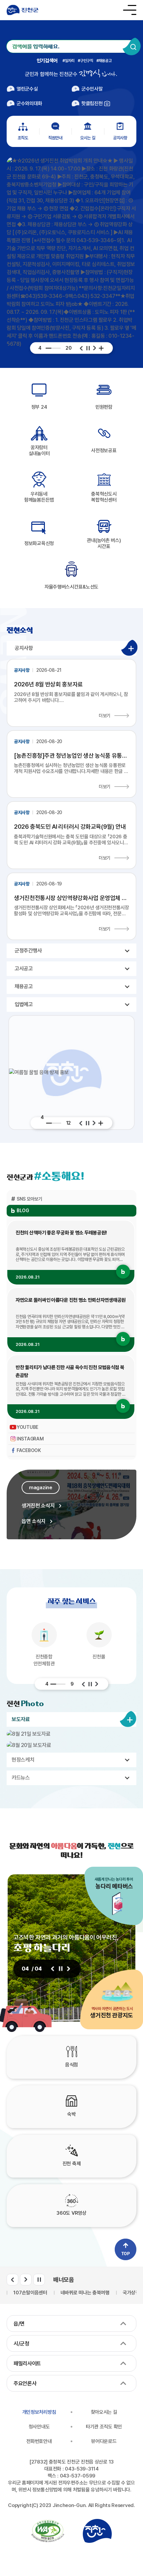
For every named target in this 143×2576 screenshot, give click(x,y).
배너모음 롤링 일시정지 (39, 2280)
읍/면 (19, 2324)
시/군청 (21, 2344)
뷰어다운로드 (104, 2441)
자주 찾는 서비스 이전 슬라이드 (83, 1684)
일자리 (70, 61)
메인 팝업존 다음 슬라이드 (95, 348)
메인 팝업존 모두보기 (101, 348)
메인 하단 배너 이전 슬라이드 (53, 1969)
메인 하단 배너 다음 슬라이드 (69, 1969)
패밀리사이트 (27, 2364)
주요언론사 (25, 2383)
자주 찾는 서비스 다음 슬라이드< (96, 1684)
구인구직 (87, 61)
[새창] (48, 2531)
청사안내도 (39, 2427)
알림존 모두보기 (101, 1123)
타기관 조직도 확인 (104, 2427)
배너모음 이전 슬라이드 (12, 2280)
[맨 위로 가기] (126, 2249)
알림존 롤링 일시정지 (87, 1123)
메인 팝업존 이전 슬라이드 (81, 348)
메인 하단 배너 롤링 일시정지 (61, 1969)
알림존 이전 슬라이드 (81, 1123)
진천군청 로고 (23, 10)
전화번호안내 (39, 2441)
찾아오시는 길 (104, 2412)
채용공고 (105, 61)
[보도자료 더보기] (128, 1719)
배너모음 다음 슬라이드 (26, 2280)
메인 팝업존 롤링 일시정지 (88, 348)
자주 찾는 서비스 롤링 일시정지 (90, 1684)
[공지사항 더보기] (129, 648)
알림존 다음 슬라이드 (94, 1123)
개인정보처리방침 (39, 2412)
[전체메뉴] (130, 10)
